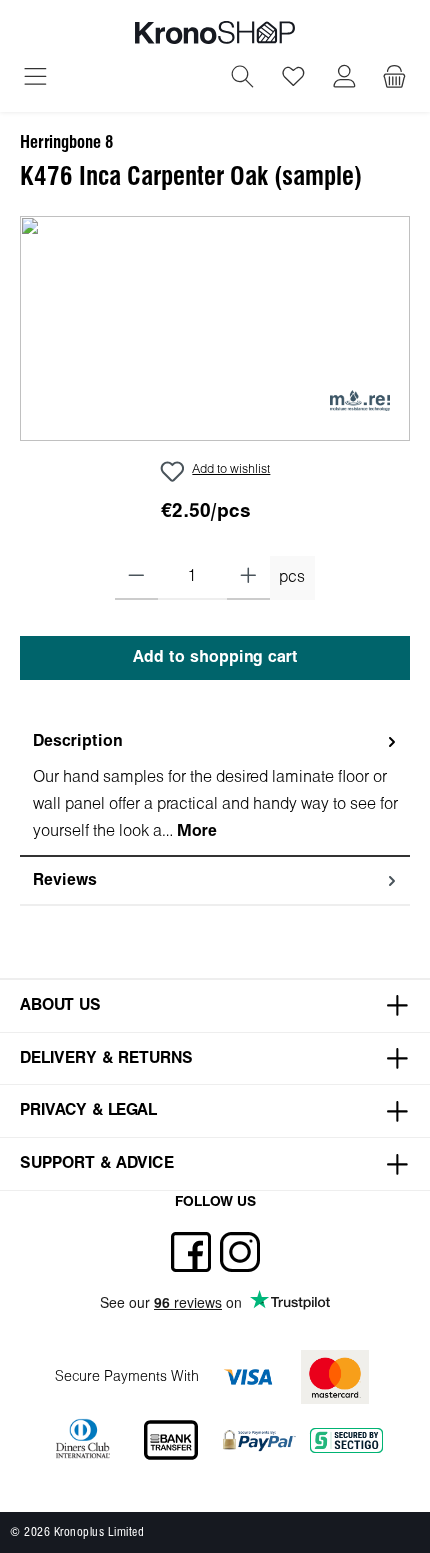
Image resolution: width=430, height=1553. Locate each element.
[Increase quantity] (248, 578)
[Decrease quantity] (136, 578)
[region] (215, 328)
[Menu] (35, 79)
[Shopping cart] (394, 79)
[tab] (215, 787)
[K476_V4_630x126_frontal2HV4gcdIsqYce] (215, 328)
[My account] (344, 79)
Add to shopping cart (215, 657)
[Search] (242, 79)
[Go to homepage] (215, 32)
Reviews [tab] (65, 880)
